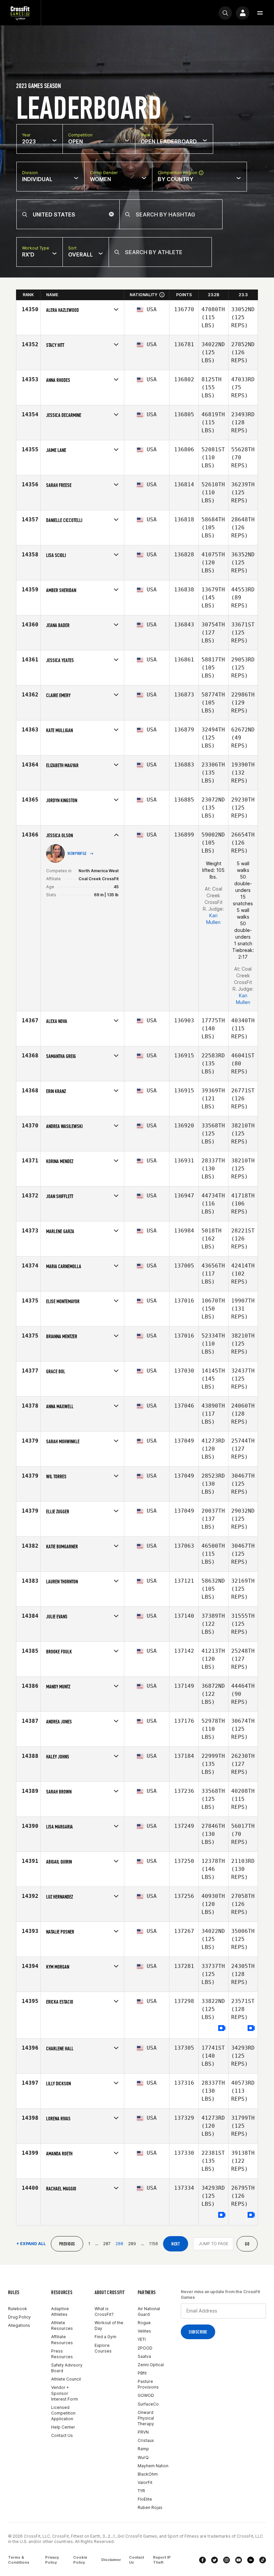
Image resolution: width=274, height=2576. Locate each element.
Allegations (19, 2325)
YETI (142, 2339)
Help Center (63, 2427)
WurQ (143, 2457)
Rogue (144, 2323)
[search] (225, 13)
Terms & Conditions (19, 2560)
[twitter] (215, 2560)
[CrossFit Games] (20, 13)
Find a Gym (105, 2337)
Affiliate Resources (62, 2340)
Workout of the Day (109, 2326)
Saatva (144, 2356)
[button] (260, 13)
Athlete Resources (62, 2326)
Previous (67, 2244)
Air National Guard (149, 2311)
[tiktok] (263, 2560)
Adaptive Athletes (60, 2311)
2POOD (145, 2348)
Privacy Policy (52, 2560)
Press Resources (62, 2354)
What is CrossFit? (104, 2311)
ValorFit (145, 2482)
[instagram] (227, 2560)
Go (247, 2244)
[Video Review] (222, 2028)
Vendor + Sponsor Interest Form (64, 2393)
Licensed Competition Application (63, 2413)
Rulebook (18, 2309)
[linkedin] (251, 2560)
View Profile (77, 854)
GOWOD (146, 2395)
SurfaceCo (148, 2404)
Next (176, 2244)
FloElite (145, 2499)
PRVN (143, 2432)
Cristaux (146, 2440)
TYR (141, 2491)
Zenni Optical (151, 2365)
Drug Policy (19, 2317)
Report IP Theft (162, 2560)
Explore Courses (103, 2348)
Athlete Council (66, 2379)
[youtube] (239, 2560)
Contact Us (62, 2435)
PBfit (142, 2373)
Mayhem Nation (153, 2466)
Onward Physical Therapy (146, 2418)
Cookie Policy (80, 2560)
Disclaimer (111, 2560)
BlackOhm (148, 2474)
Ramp (143, 2449)
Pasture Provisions (148, 2384)
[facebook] (202, 2560)
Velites (144, 2331)
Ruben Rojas (150, 2507)
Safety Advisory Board (67, 2368)
